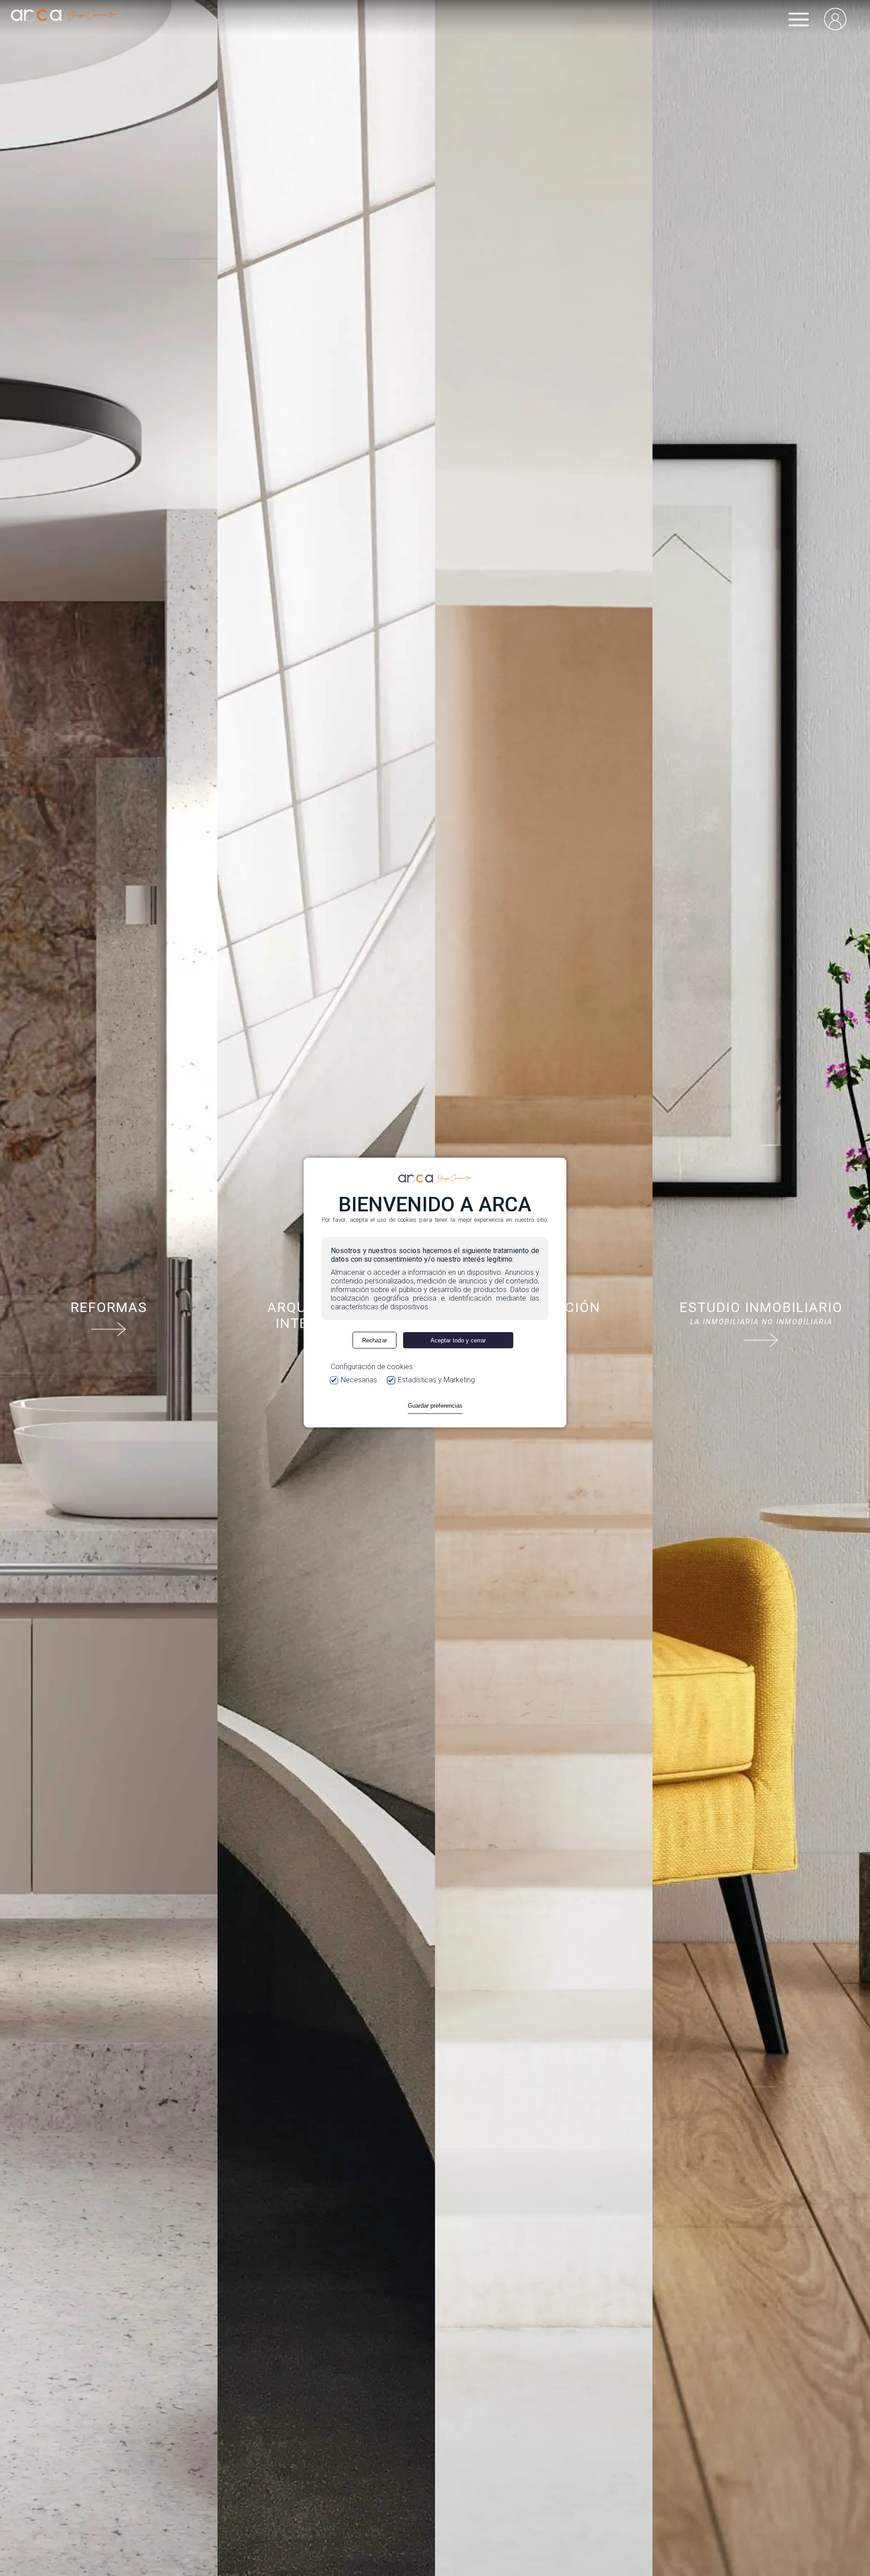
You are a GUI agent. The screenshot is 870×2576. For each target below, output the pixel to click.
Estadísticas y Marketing (436, 1380)
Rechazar (375, 1340)
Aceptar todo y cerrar (458, 1340)
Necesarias (359, 1380)
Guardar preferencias (435, 1406)
